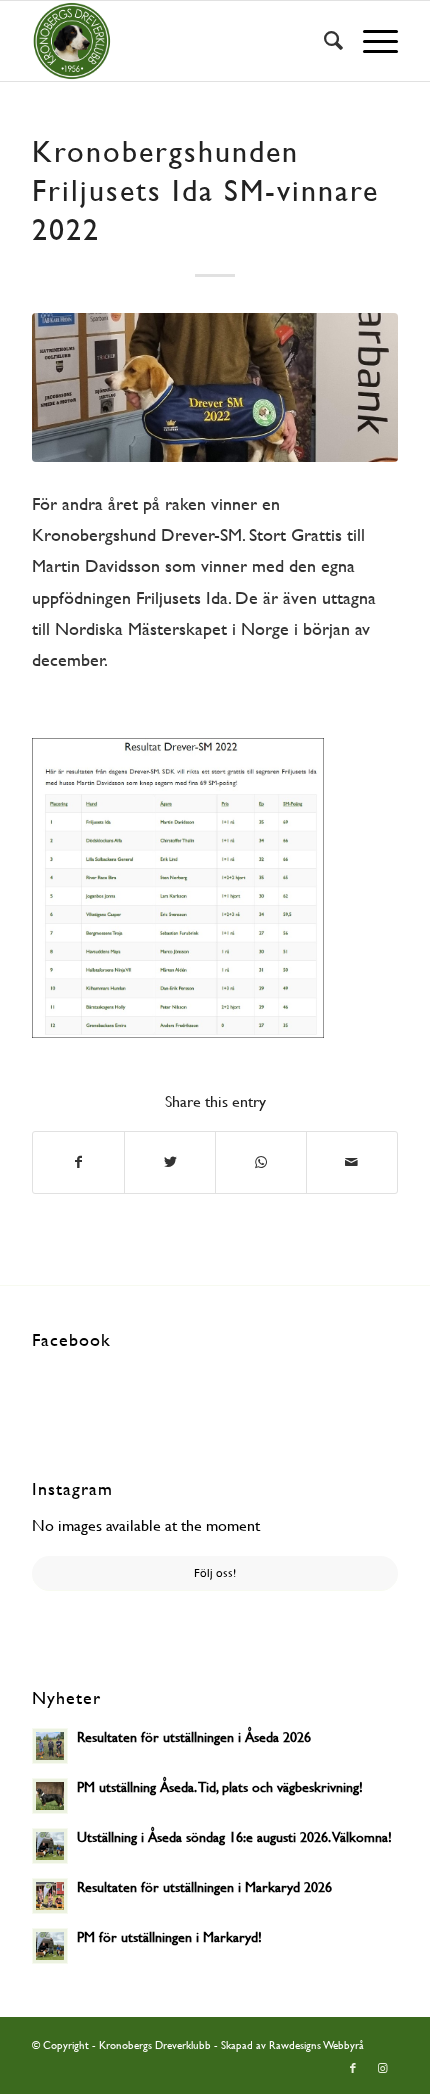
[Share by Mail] (352, 1162)
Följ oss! (215, 1573)
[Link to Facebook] (353, 2069)
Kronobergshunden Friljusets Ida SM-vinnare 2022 (205, 190)
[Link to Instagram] (383, 2069)
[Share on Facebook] (78, 1162)
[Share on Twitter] (170, 1162)
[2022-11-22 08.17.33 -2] (215, 387)
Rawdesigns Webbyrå (316, 2045)
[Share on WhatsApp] (261, 1162)
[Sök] (323, 41)
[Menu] (370, 41)
